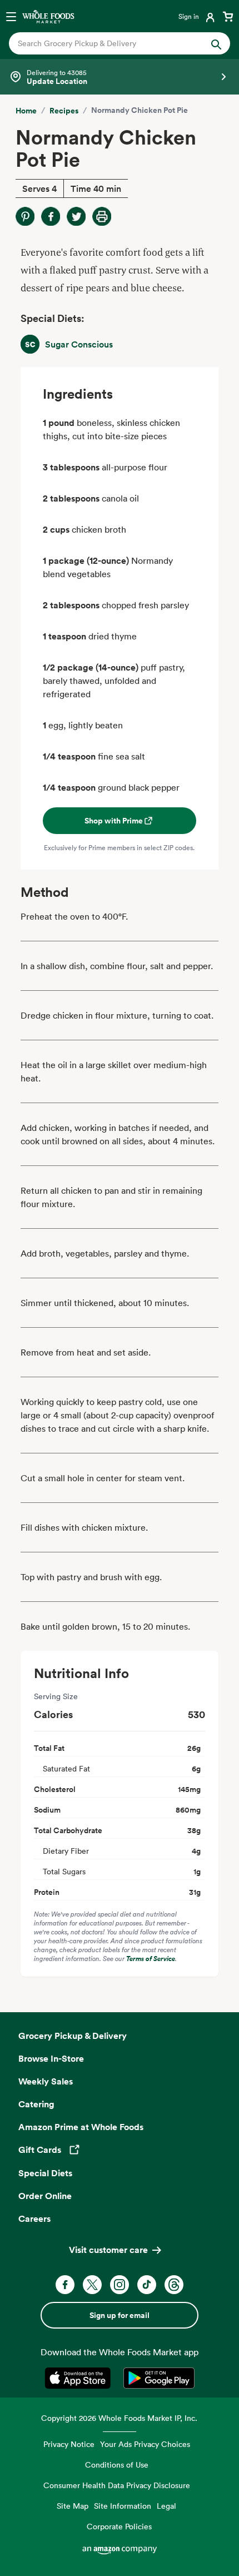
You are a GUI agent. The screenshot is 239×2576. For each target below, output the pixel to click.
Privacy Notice (69, 2444)
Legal (166, 2506)
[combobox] (109, 43)
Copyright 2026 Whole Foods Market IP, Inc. (119, 2418)
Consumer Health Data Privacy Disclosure (117, 2485)
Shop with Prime (114, 821)
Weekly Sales (46, 2081)
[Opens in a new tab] (80, 2378)
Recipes (64, 111)
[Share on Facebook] (51, 216)
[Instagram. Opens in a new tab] (120, 2285)
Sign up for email (120, 2315)
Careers (34, 2218)
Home (26, 111)
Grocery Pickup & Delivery (73, 2036)
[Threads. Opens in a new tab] (174, 2285)
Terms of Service (151, 1959)
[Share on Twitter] (76, 216)
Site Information (123, 2506)
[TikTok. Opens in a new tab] (147, 2285)
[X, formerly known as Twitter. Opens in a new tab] (92, 2285)
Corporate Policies (119, 2526)
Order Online (45, 2196)
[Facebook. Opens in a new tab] (65, 2285)
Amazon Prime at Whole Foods (81, 2127)
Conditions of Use (117, 2465)
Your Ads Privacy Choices (145, 2444)
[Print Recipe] (102, 216)
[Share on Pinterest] (25, 216)
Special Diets (45, 2173)
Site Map (73, 2506)
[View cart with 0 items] (228, 16)
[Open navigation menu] (11, 16)
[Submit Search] (216, 43)
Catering (36, 2104)
